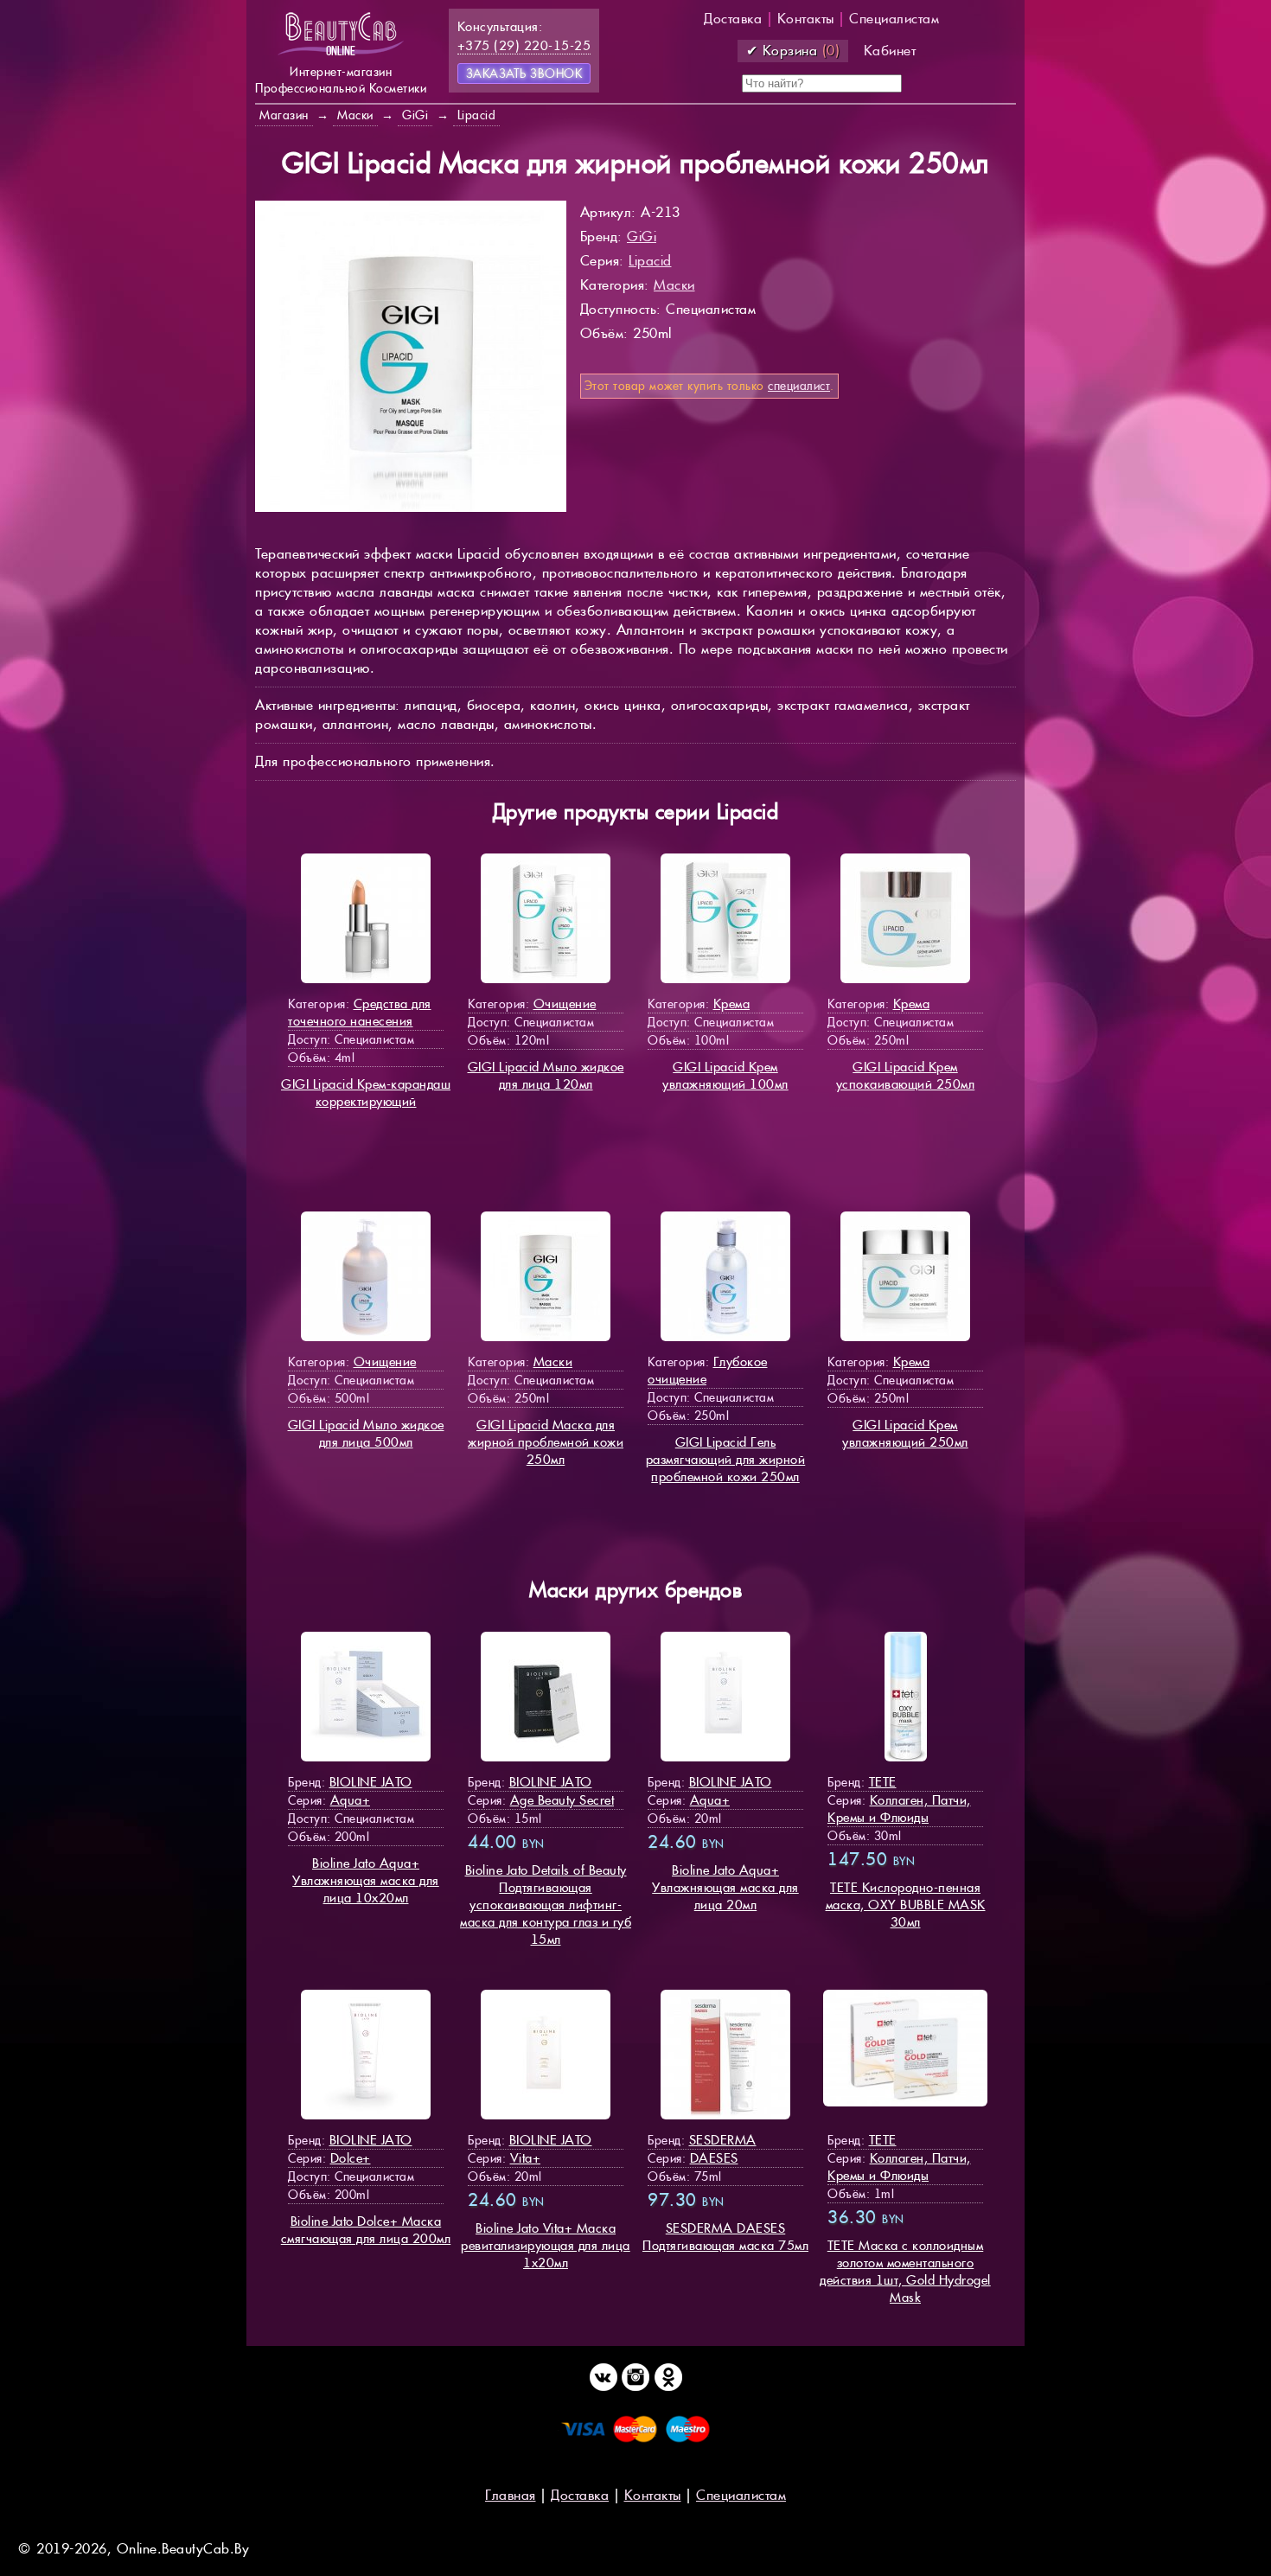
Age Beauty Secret (562, 1800)
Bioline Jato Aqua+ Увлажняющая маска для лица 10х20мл (366, 1880)
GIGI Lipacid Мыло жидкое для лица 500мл (366, 1433)
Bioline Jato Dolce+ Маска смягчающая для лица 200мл (366, 2230)
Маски (674, 285)
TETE (883, 1782)
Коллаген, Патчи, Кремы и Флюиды (899, 1809)
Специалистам (894, 19)
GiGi (642, 237)
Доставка (733, 19)
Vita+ (526, 2158)
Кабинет (890, 51)
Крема (732, 1004)
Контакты (806, 19)
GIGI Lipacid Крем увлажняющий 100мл (725, 1075)
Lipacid (650, 261)
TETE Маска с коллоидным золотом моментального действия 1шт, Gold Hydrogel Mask (905, 2271)
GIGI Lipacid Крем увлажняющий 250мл (905, 1433)
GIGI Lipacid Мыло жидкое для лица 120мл (546, 1075)
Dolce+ (351, 2158)
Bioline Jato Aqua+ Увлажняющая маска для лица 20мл (725, 1887)
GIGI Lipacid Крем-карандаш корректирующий (366, 1093)
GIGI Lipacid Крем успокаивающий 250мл (906, 1075)
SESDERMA (723, 2140)
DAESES (714, 2158)
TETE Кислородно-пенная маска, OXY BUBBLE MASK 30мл (906, 1905)
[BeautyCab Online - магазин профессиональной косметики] (341, 54)
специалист (799, 386)
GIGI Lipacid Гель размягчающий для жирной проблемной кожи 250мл (726, 1459)
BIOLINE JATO (371, 1782)
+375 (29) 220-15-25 (524, 45)
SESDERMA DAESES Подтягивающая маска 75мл (725, 2237)
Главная (511, 2495)
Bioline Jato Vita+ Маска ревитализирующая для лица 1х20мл (546, 2245)
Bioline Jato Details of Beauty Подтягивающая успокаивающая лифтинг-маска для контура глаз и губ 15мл (546, 1905)
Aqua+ (351, 1800)
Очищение (565, 1004)
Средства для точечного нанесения (360, 1012)
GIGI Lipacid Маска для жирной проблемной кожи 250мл (546, 1442)
